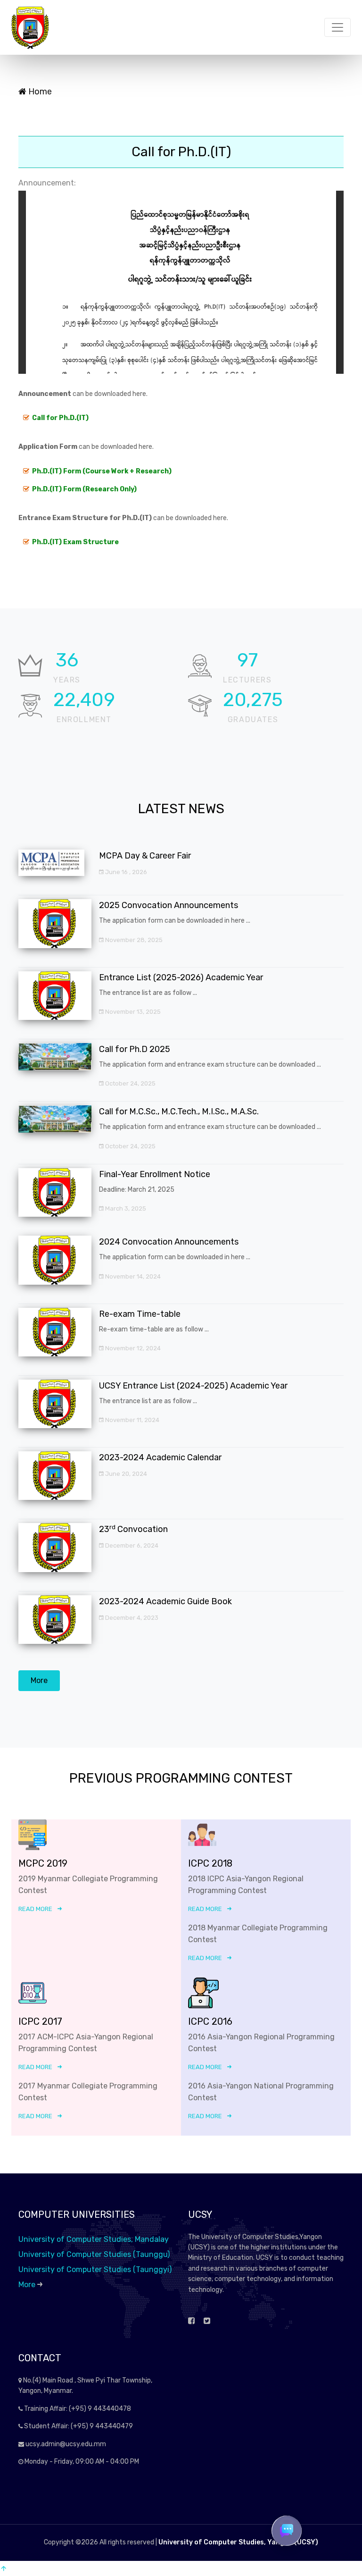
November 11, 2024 (132, 1420)
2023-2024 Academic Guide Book (165, 1601)
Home (39, 92)
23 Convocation (133, 1529)
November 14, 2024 (132, 1276)
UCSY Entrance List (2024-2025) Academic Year (193, 1386)
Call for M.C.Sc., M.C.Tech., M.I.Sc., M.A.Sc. (179, 1111)
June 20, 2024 (125, 1474)
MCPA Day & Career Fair (145, 856)
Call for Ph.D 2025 (135, 1049)
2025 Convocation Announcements (169, 905)
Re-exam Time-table (140, 1314)
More (39, 1680)
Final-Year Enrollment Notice (155, 1174)
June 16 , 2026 (125, 872)
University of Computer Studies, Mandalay (94, 2239)
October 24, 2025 (130, 1083)
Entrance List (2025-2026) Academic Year (181, 977)
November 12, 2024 (132, 1348)
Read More (35, 1909)
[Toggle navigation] (337, 27)
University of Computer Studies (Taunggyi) (95, 2269)
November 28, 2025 (133, 940)
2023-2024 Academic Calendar (160, 1457)
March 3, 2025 (125, 1208)
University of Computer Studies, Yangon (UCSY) (238, 2542)
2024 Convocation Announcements (169, 1242)
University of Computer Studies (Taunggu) (94, 2254)
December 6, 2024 (131, 1545)
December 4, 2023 (131, 1618)
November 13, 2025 (132, 1012)
